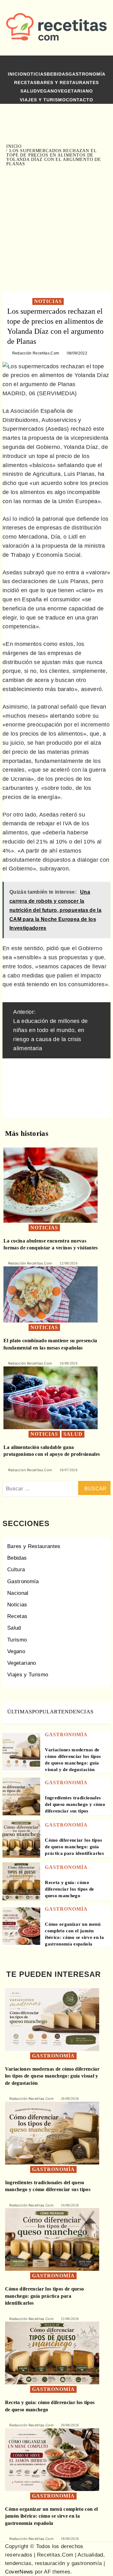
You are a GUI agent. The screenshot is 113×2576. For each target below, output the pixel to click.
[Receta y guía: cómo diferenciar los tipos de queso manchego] (21, 1881)
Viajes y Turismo (43, 100)
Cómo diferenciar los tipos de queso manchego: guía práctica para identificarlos (74, 1847)
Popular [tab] (45, 1712)
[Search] (100, 64)
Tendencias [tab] (76, 1712)
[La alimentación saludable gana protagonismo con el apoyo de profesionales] (51, 1397)
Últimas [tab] (20, 1712)
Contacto (80, 100)
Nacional (18, 1593)
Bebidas (58, 74)
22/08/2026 (70, 2319)
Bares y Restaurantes (68, 82)
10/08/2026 (69, 1363)
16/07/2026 (69, 1470)
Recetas (25, 82)
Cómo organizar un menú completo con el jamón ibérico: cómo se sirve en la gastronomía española (51, 2516)
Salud (29, 91)
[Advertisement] (56, 229)
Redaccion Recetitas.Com (30, 1470)
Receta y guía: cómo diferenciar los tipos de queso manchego (69, 1889)
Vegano (47, 91)
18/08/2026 (70, 2539)
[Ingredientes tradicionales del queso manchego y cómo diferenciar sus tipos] (21, 1796)
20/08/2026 (70, 2425)
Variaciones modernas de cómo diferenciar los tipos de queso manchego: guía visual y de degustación (52, 2076)
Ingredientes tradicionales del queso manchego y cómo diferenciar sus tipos (75, 1804)
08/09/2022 (77, 353)
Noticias (35, 74)
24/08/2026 (70, 2205)
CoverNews (19, 2572)
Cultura (16, 1570)
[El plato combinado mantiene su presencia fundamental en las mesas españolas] (51, 1294)
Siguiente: (54, 1086)
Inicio (16, 74)
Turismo (17, 1640)
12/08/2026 (69, 1263)
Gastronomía (87, 74)
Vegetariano (75, 91)
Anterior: (50, 1030)
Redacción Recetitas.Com (36, 353)
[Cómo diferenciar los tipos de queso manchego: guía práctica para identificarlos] (21, 1839)
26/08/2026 (70, 2099)
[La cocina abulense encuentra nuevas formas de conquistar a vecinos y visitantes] (51, 1185)
